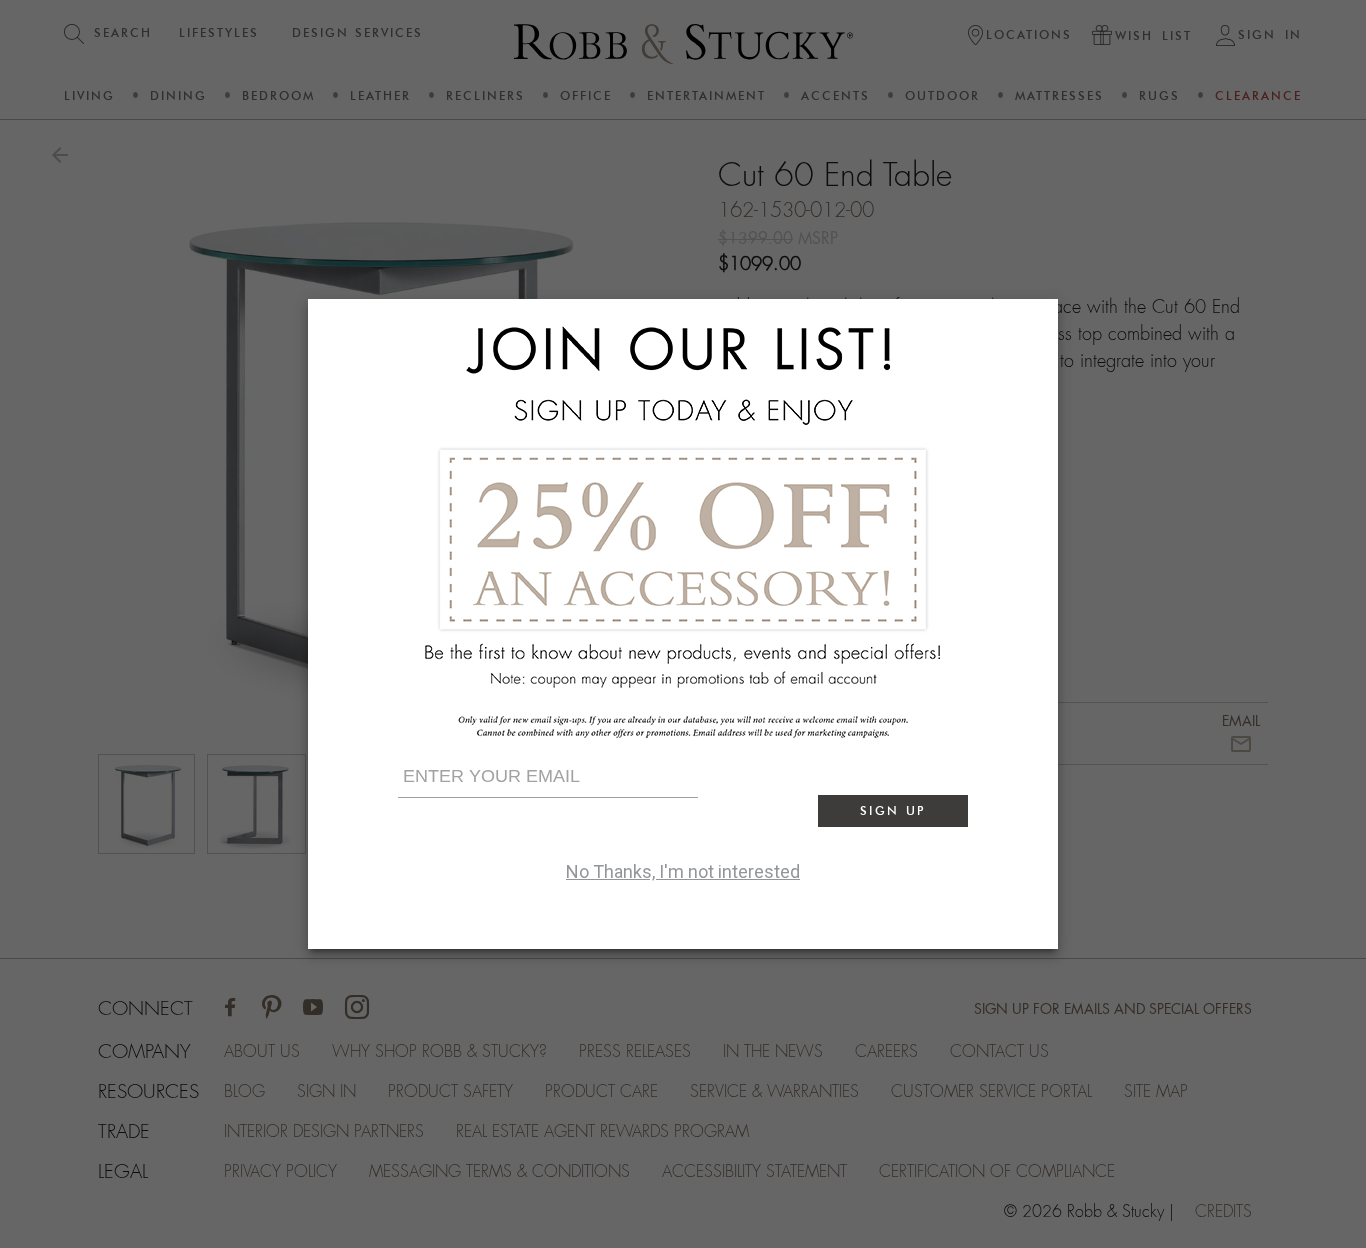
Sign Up (893, 810)
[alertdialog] (683, 624)
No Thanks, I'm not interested (683, 871)
